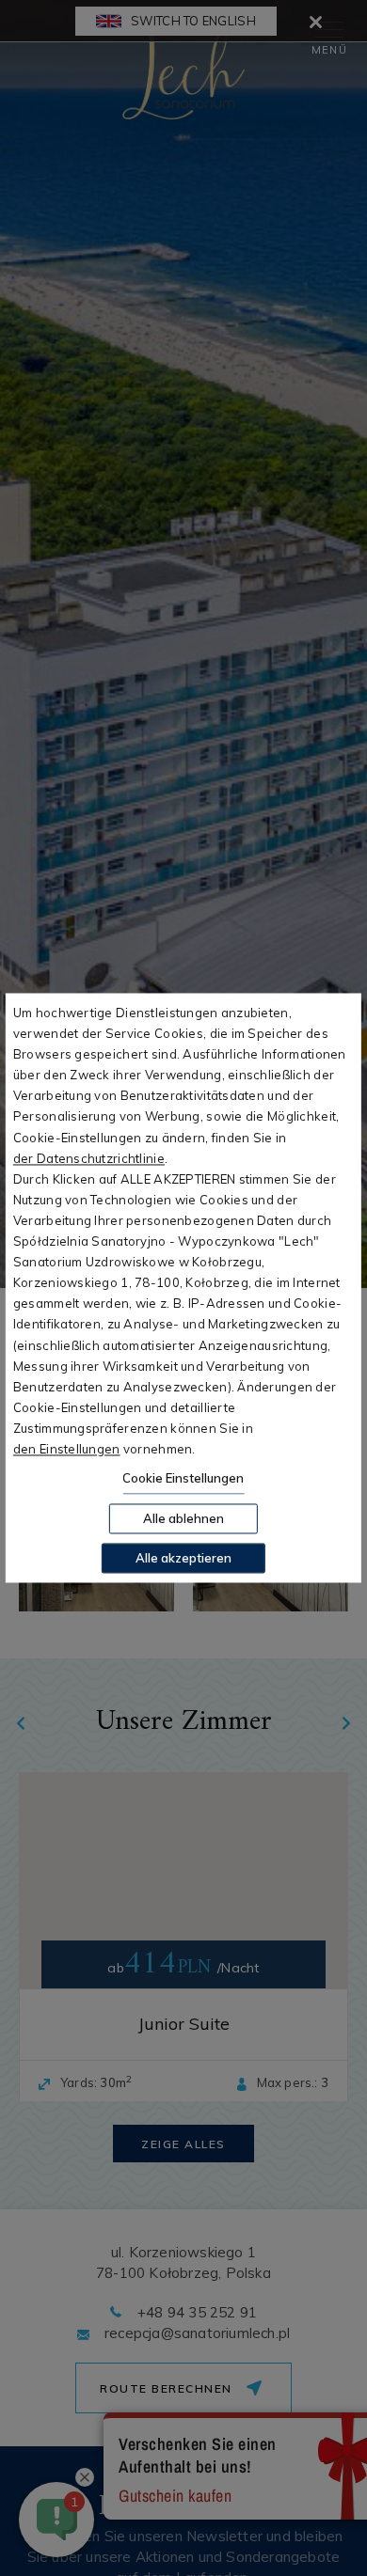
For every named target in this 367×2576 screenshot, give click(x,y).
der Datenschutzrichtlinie (89, 1158)
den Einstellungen (67, 1449)
